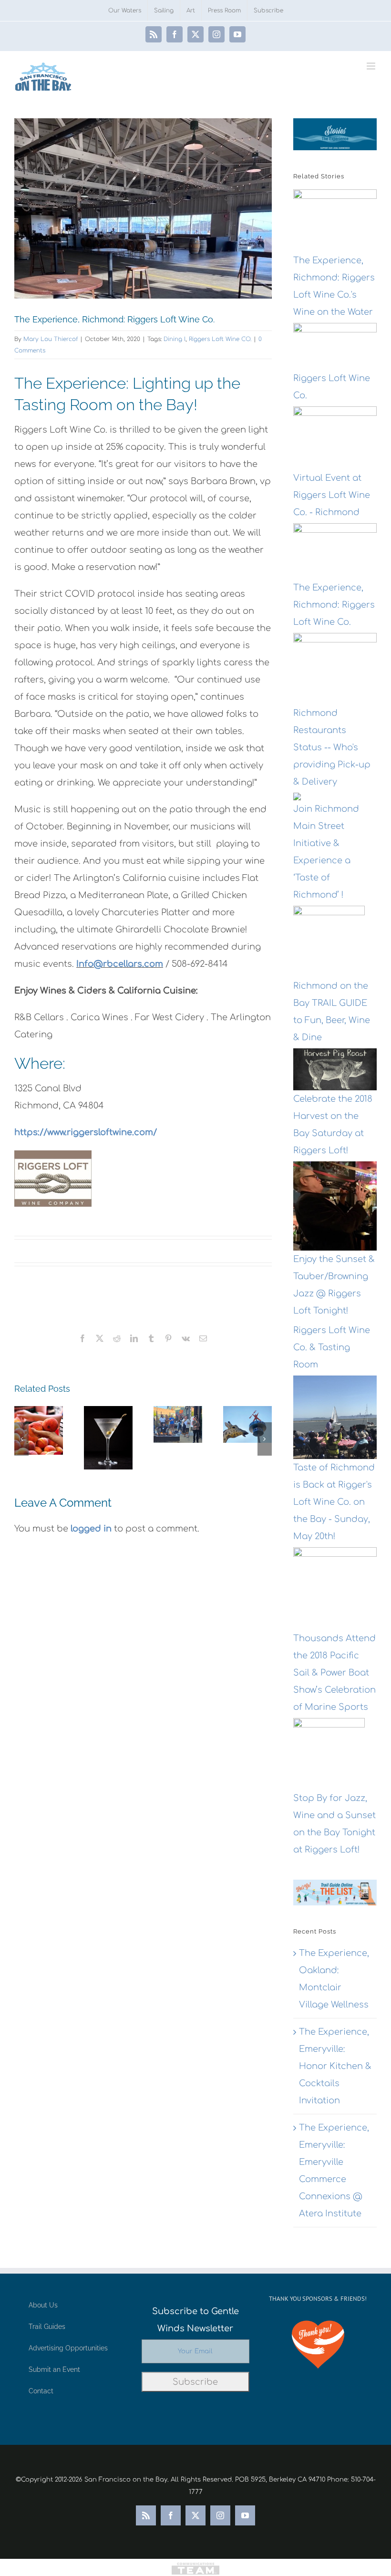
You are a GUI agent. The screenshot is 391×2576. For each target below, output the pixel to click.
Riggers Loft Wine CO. (220, 339)
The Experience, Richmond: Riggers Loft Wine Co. (334, 605)
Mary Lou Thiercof (51, 339)
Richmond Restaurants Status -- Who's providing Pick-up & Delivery (332, 747)
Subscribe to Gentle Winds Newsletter (195, 2320)
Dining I (175, 339)
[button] (21, 1439)
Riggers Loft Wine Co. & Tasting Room (332, 1347)
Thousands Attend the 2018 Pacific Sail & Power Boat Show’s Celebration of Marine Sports (334, 1673)
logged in (91, 1529)
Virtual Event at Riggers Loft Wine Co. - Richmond (332, 495)
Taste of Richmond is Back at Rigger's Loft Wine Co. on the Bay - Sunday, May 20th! (334, 1502)
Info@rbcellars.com (120, 964)
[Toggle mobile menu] (372, 66)
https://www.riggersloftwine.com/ (86, 1132)
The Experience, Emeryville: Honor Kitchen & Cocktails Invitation (335, 2066)
